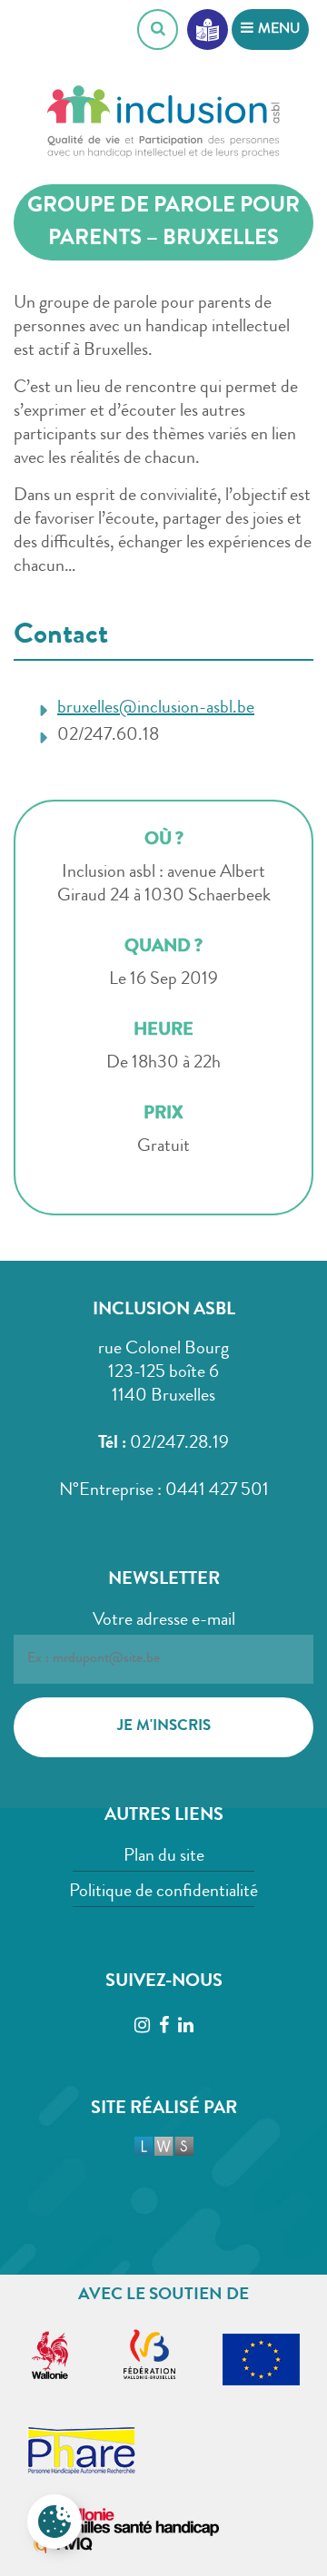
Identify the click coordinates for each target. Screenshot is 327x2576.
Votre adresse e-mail (164, 1621)
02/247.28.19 (179, 1444)
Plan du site (164, 1857)
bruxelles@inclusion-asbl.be (156, 709)
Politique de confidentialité (163, 1893)
